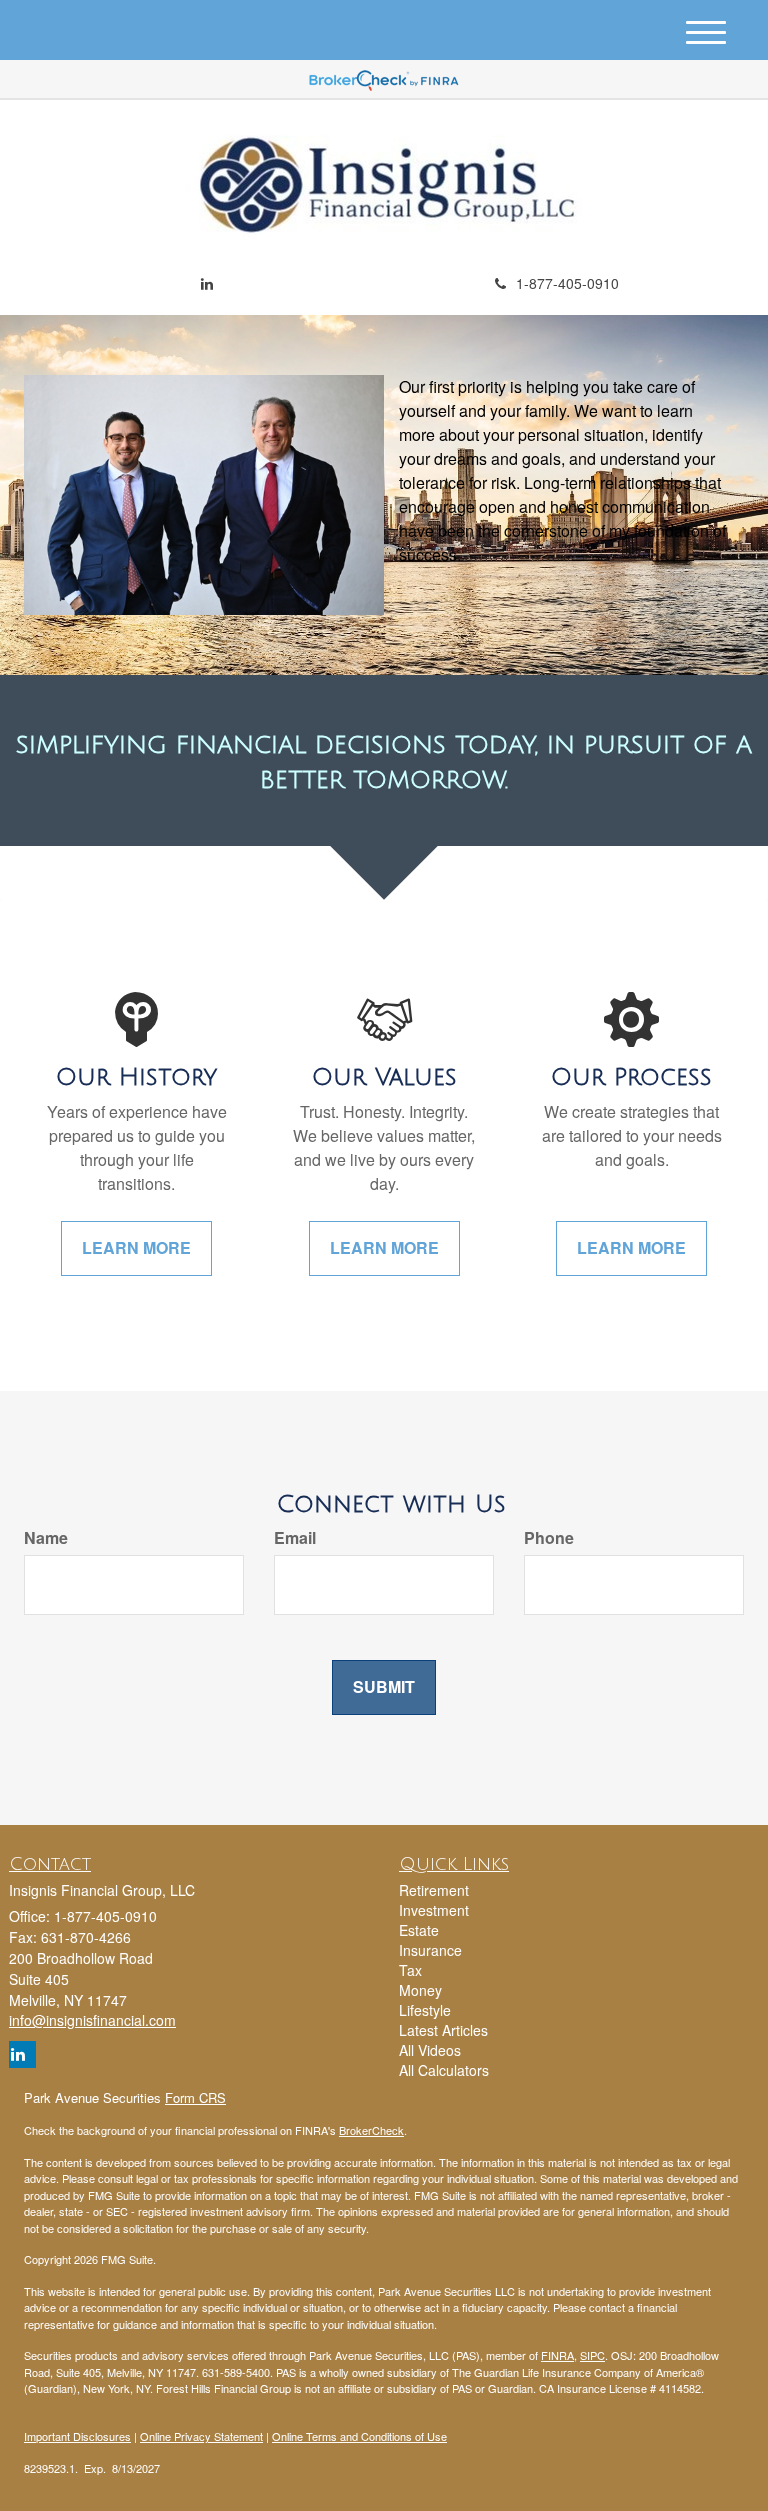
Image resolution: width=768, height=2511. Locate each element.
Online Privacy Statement (201, 2436)
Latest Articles (443, 2030)
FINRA (557, 2355)
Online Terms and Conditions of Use (359, 2436)
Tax (410, 1970)
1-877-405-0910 (567, 283)
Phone (549, 1538)
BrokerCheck (371, 2130)
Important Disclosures (77, 2436)
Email (295, 1538)
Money (420, 1990)
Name (46, 1538)
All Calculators (444, 2070)
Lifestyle (425, 2010)
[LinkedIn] (207, 283)
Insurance (430, 1950)
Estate (419, 1930)
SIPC (592, 2355)
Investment (434, 1910)
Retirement (434, 1890)
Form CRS (195, 2097)
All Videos (430, 2050)
